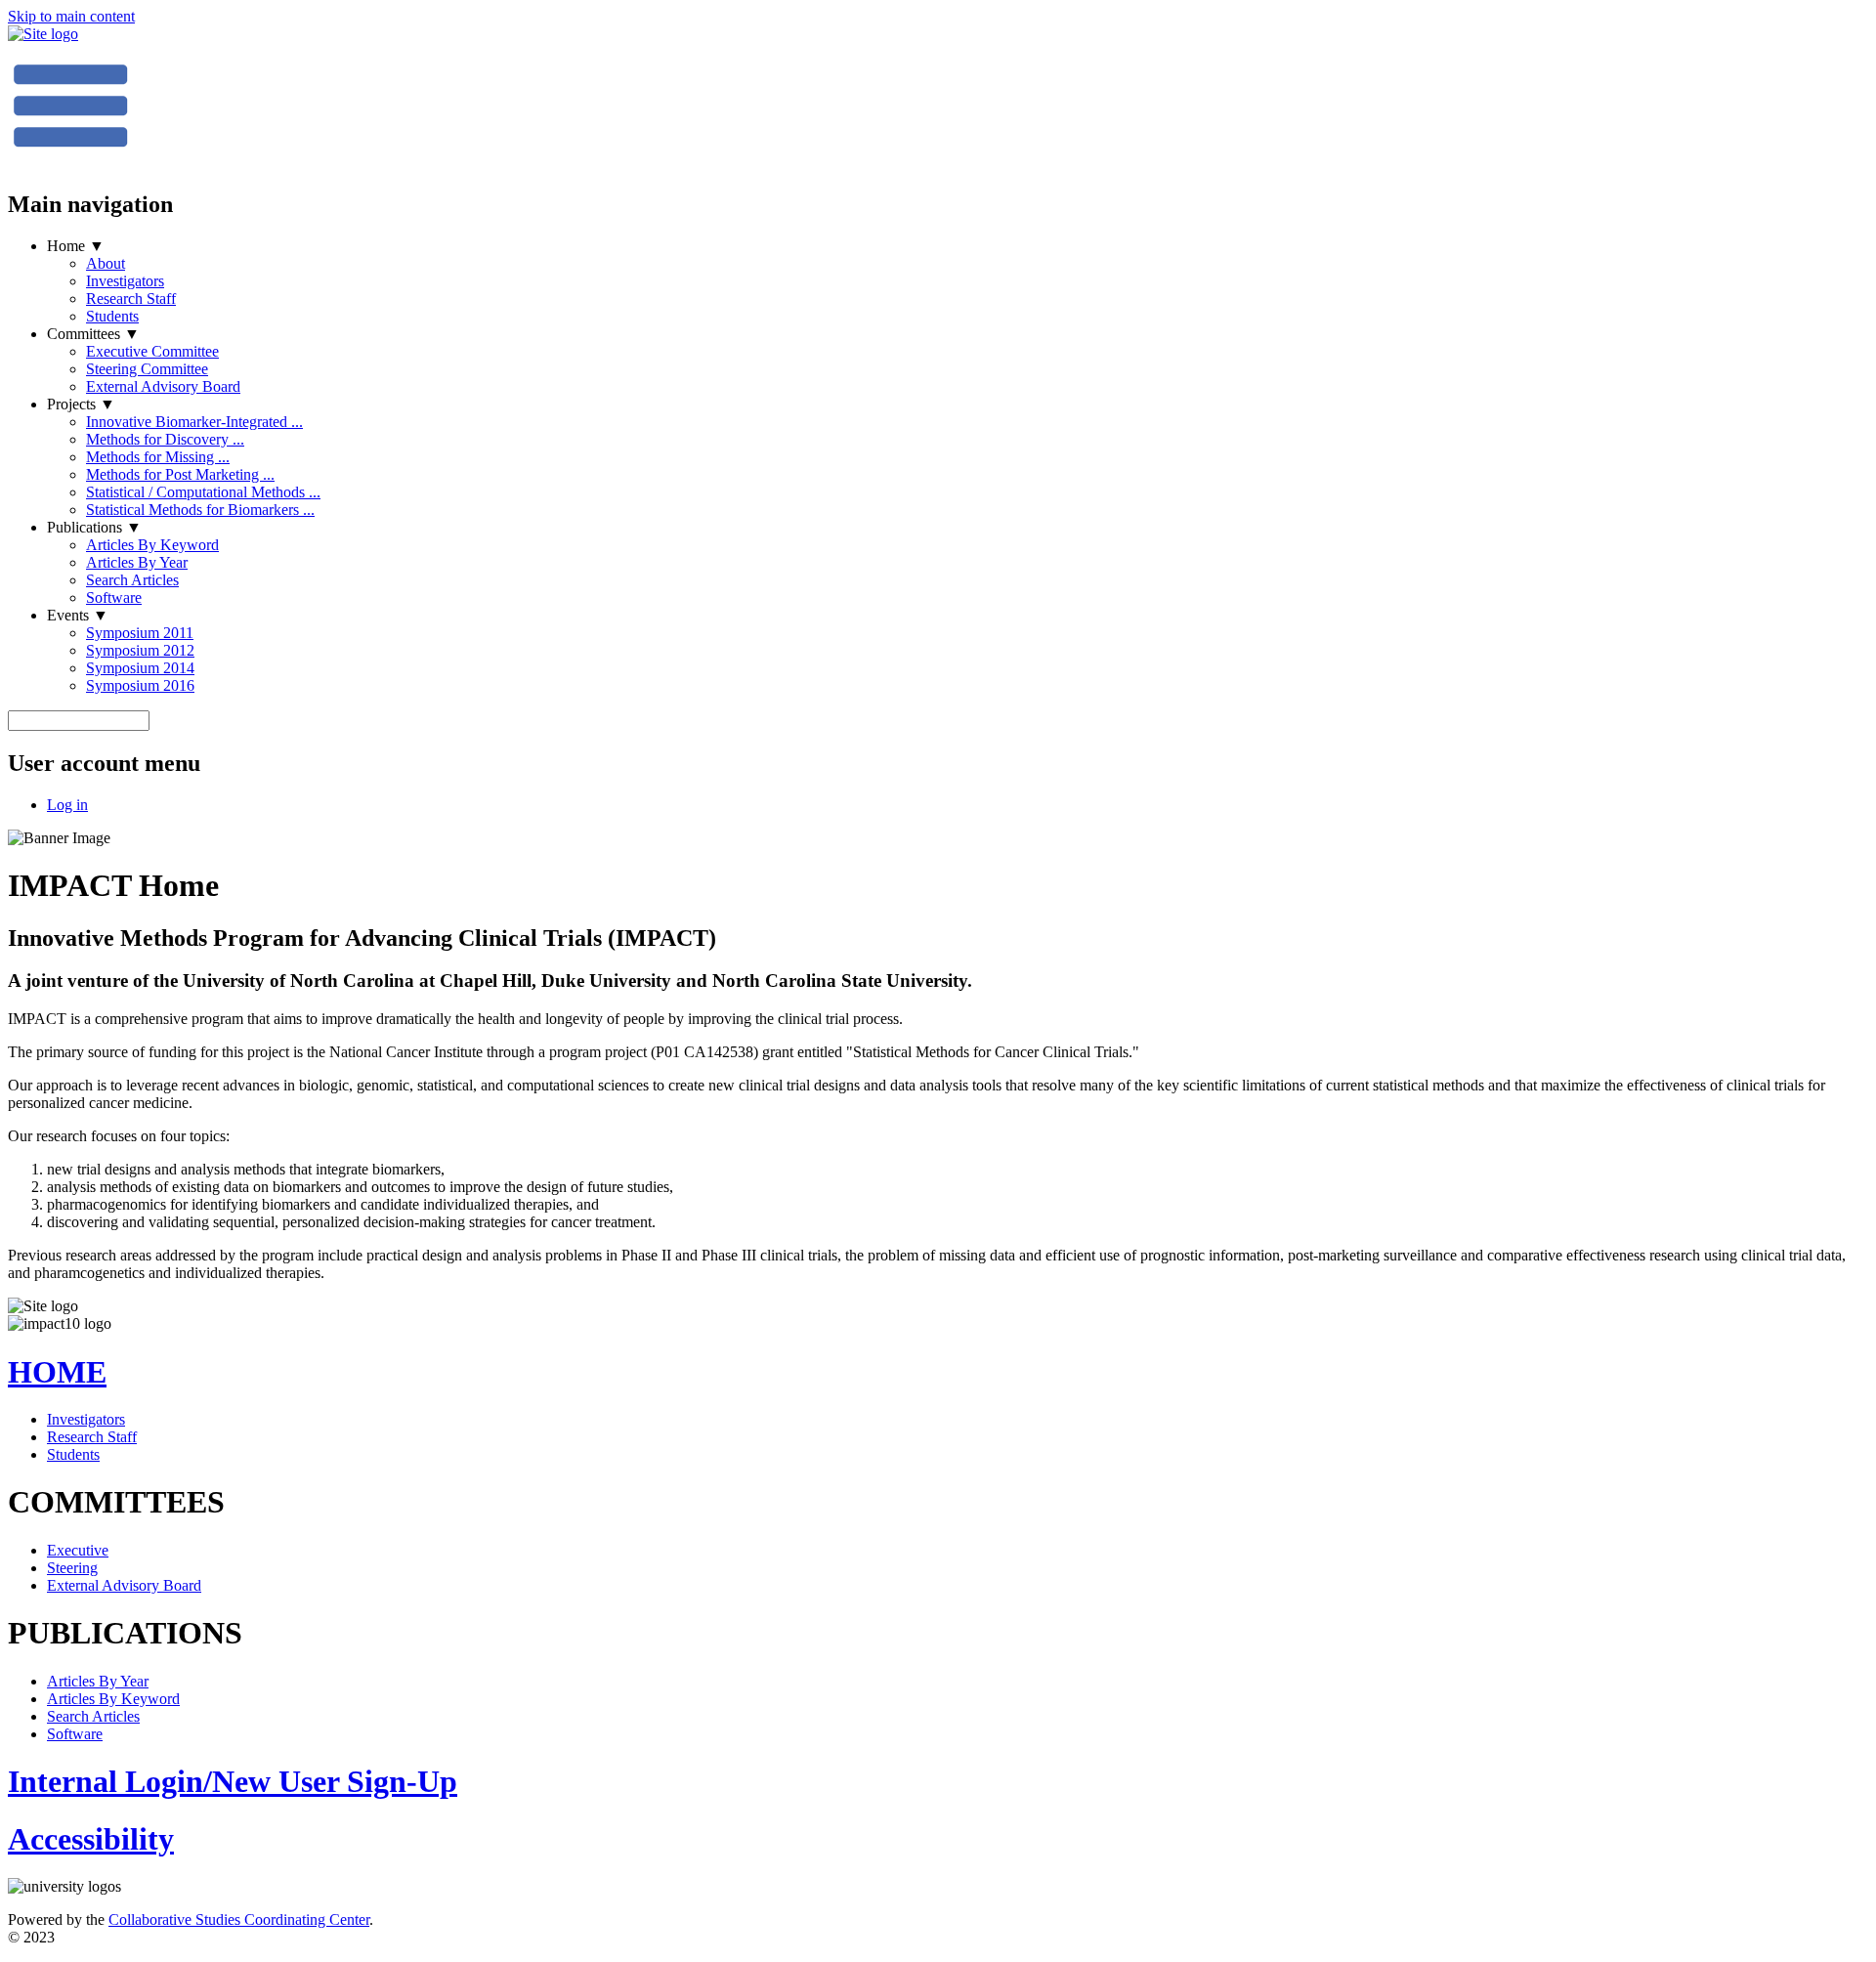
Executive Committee (152, 351)
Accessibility (91, 1839)
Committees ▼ (93, 334)
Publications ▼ (94, 527)
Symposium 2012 (140, 650)
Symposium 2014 (140, 668)
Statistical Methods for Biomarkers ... (200, 510)
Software (114, 597)
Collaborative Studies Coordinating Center (239, 1919)
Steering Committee (147, 369)
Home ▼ (76, 246)
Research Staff (131, 299)
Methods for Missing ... (158, 457)
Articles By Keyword (152, 545)
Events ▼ (78, 615)
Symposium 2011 (140, 633)
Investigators (125, 281)
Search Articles (132, 580)
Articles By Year (137, 562)
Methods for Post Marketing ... (180, 474)
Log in (67, 805)
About (106, 263)
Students (112, 316)
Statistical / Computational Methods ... (203, 492)
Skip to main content (71, 16)
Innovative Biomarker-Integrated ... (194, 422)
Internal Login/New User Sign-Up (233, 1781)
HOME (57, 1372)
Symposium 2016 (140, 685)
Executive (78, 1550)
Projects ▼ (81, 404)
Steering (72, 1568)
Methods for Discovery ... (165, 439)
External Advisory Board (163, 386)
